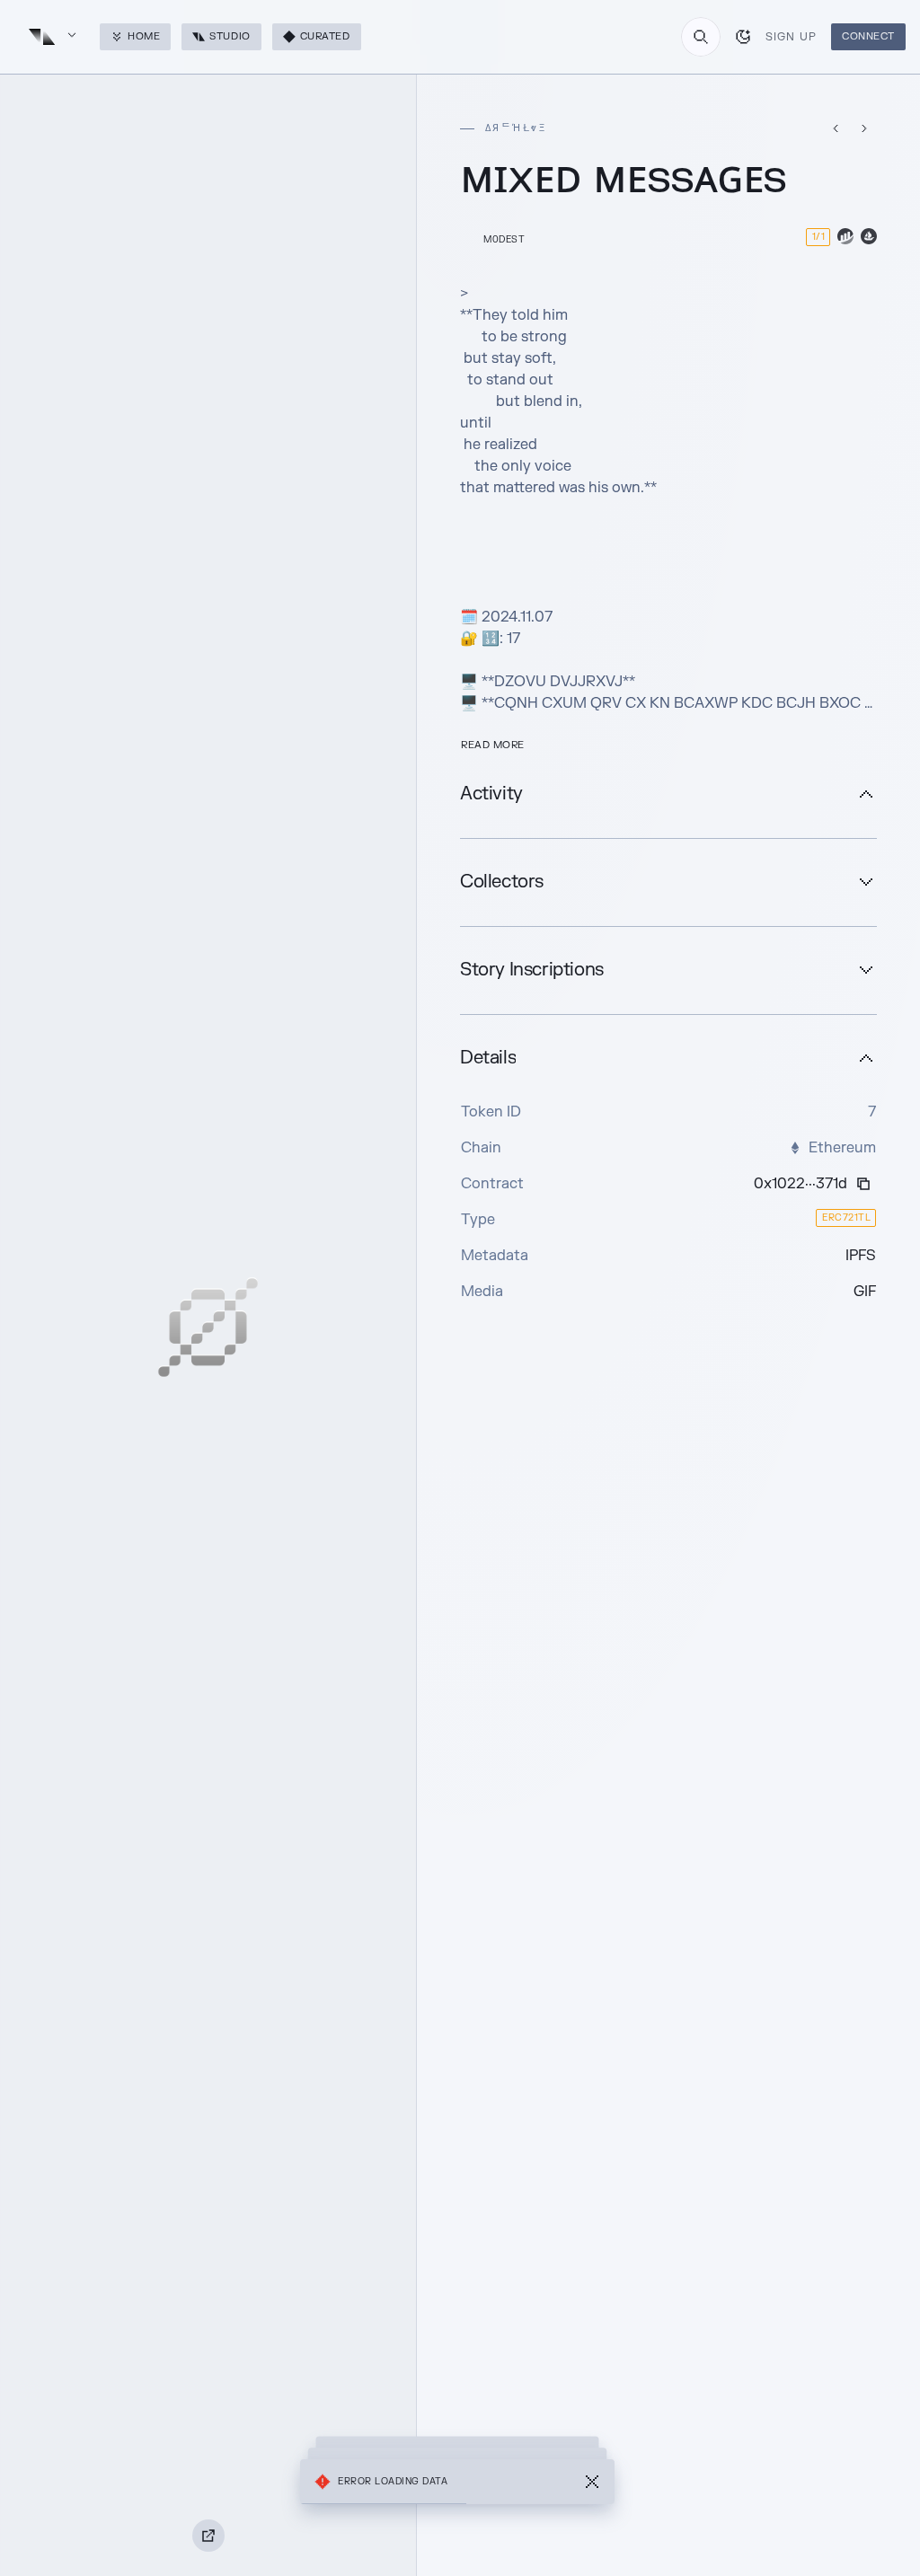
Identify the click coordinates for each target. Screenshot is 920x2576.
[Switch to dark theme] (743, 37)
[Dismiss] (592, 2482)
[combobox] (701, 37)
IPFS (861, 1256)
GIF (865, 1292)
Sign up (791, 37)
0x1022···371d (801, 1184)
